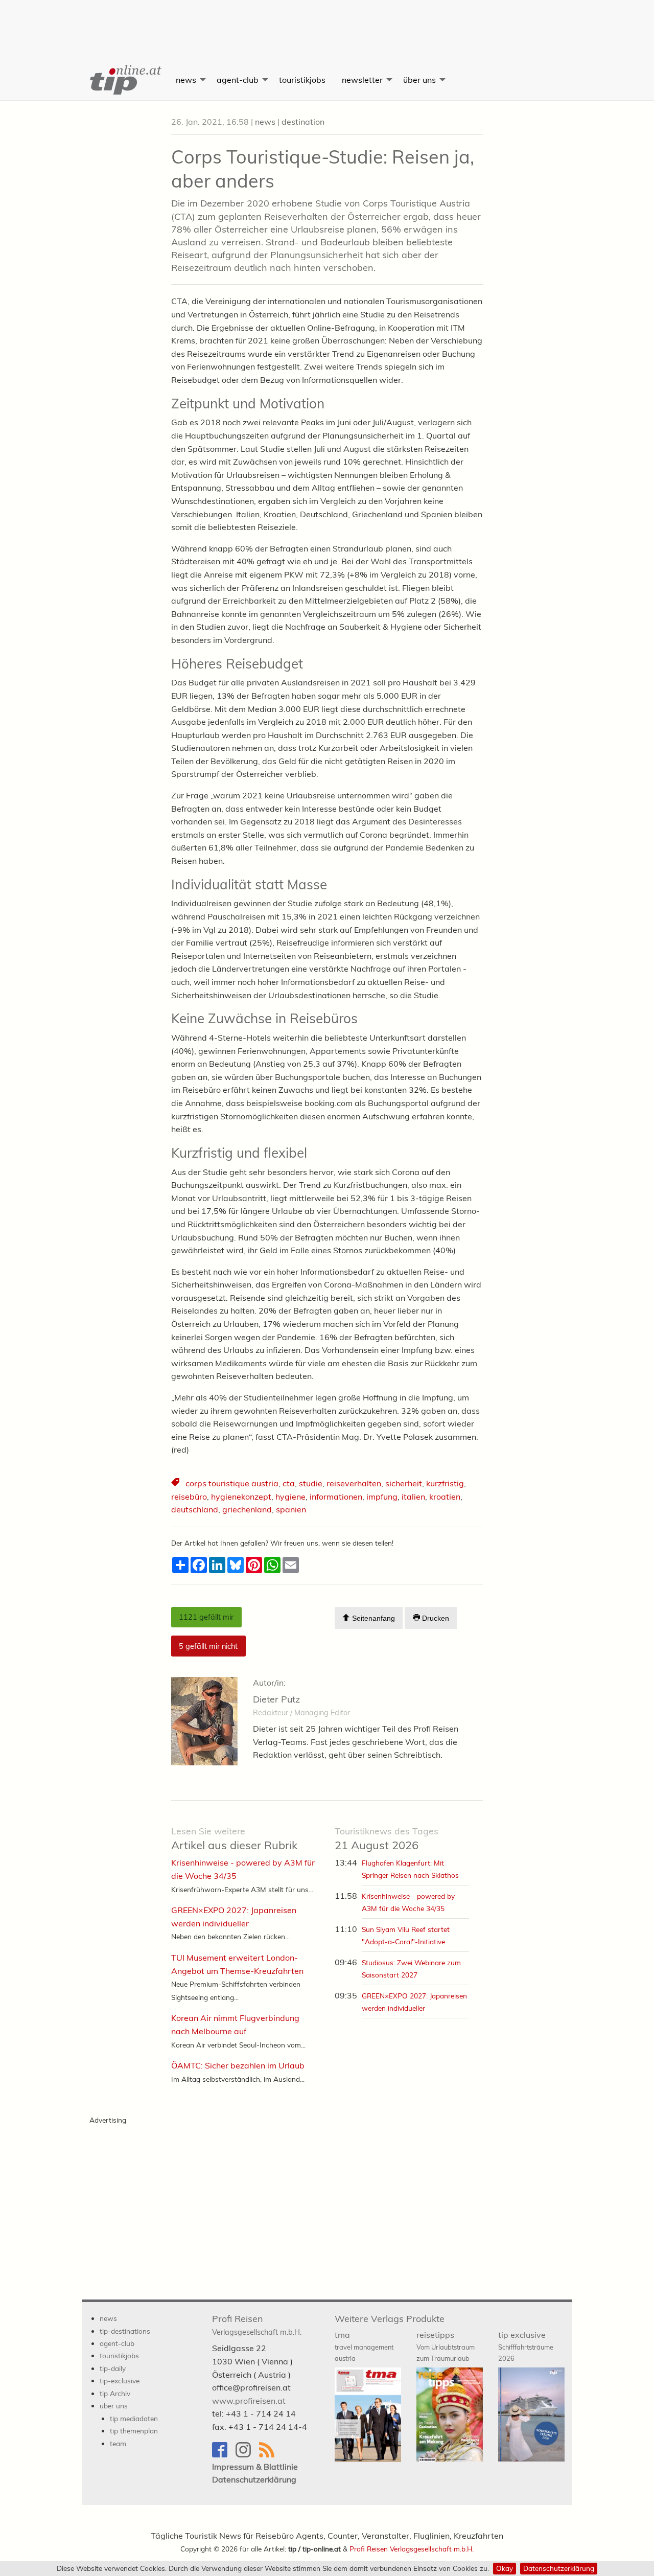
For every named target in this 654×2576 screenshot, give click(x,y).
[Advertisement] (327, 23)
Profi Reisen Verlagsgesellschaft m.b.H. (412, 2549)
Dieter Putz (276, 1699)
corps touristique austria (232, 1483)
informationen (336, 1497)
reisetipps (446, 2346)
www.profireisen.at (249, 2401)
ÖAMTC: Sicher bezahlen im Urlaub (238, 2065)
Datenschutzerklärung (559, 2568)
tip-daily (113, 2368)
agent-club (238, 80)
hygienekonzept (241, 1497)
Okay (505, 2568)
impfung (382, 1497)
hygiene (290, 1497)
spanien (291, 1509)
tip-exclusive (120, 2380)
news (186, 80)
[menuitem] (125, 80)
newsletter (362, 80)
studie (311, 1483)
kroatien (445, 1497)
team (118, 2443)
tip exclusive (526, 2346)
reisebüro (189, 1497)
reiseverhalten (354, 1483)
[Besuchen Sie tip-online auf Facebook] (224, 2455)
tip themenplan (134, 2431)
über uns (419, 80)
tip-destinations (125, 2331)
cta (289, 1483)
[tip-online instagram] (247, 2455)
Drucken (435, 1618)
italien (413, 1497)
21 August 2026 (387, 1839)
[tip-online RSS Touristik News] (270, 2455)
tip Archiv (115, 2393)
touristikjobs (302, 80)
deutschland (195, 1509)
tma (364, 2346)
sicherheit (404, 1483)
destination (303, 122)
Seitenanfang (372, 1618)
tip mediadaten (134, 2418)
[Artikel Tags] (176, 1483)
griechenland (247, 1509)
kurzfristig (445, 1483)
